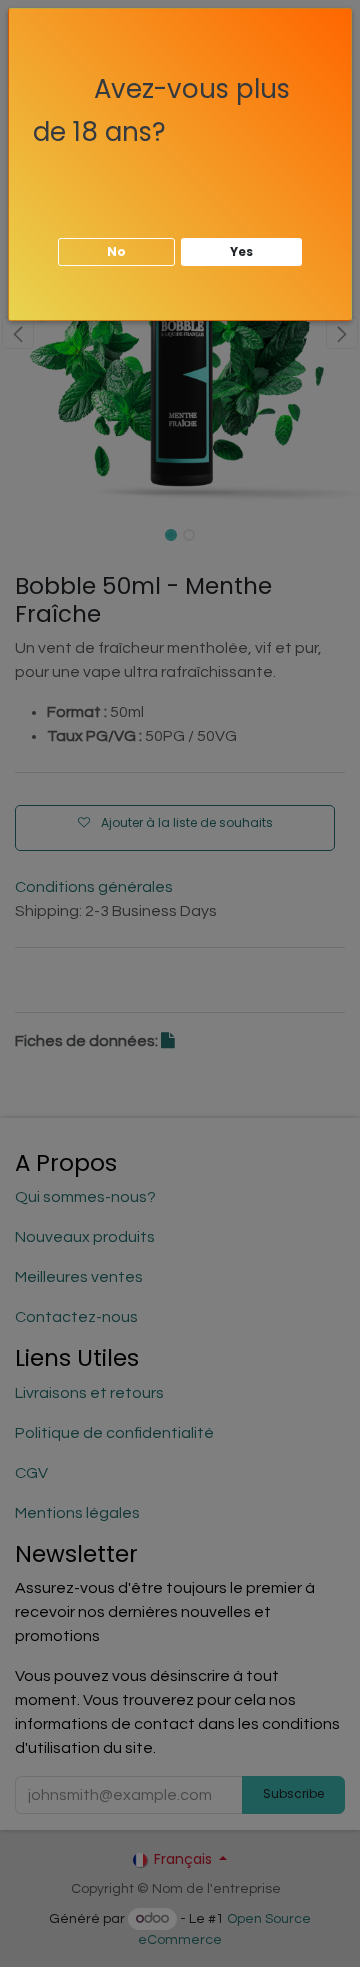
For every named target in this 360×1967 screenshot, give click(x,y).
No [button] (116, 251)
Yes (241, 251)
